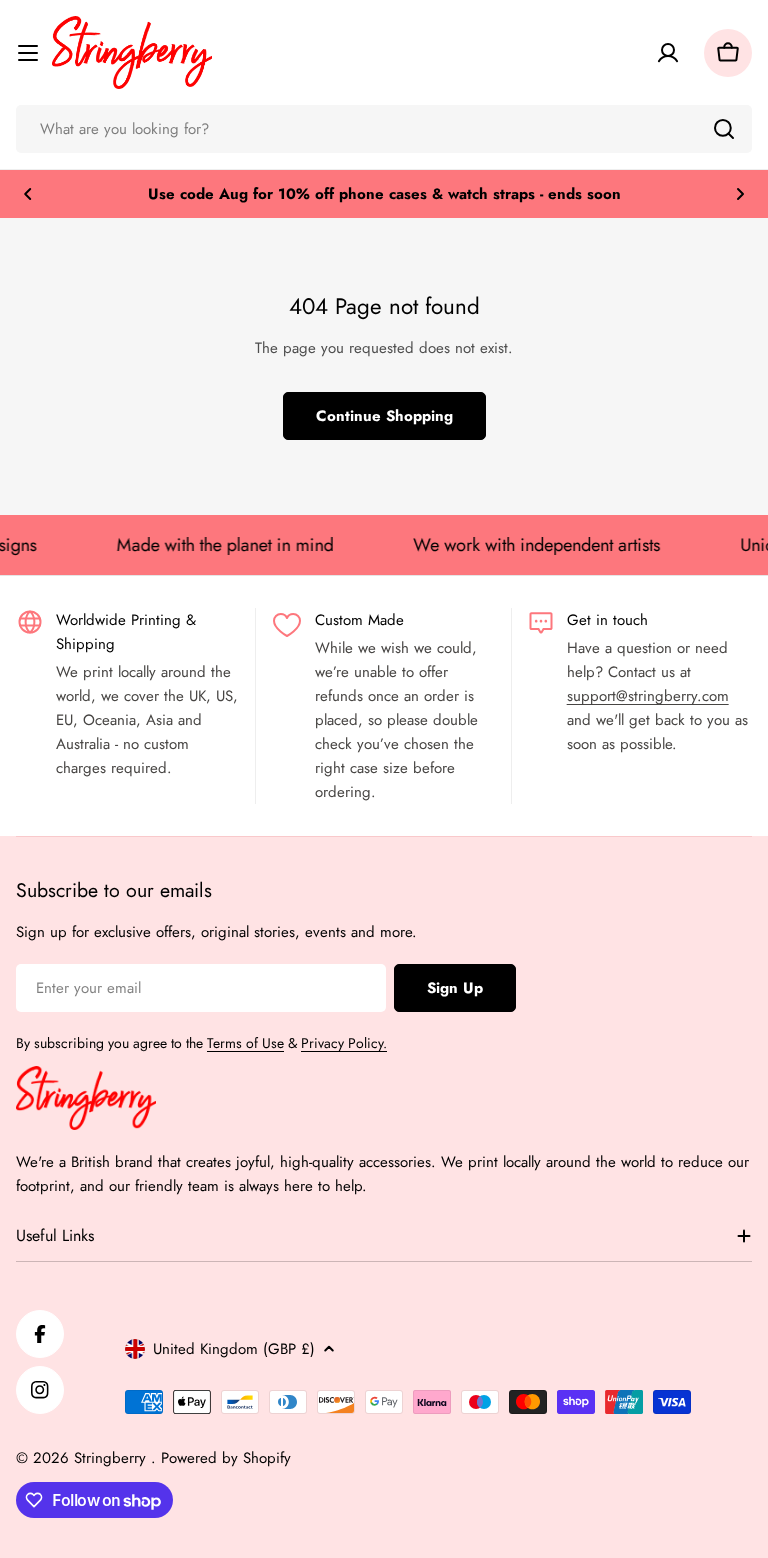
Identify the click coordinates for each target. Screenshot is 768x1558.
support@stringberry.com (648, 696)
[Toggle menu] (28, 53)
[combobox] (384, 129)
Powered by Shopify (226, 1458)
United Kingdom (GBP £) (234, 1349)
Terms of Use (245, 1043)
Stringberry (112, 1458)
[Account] (668, 53)
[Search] (724, 129)
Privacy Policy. (344, 1043)
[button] (28, 194)
